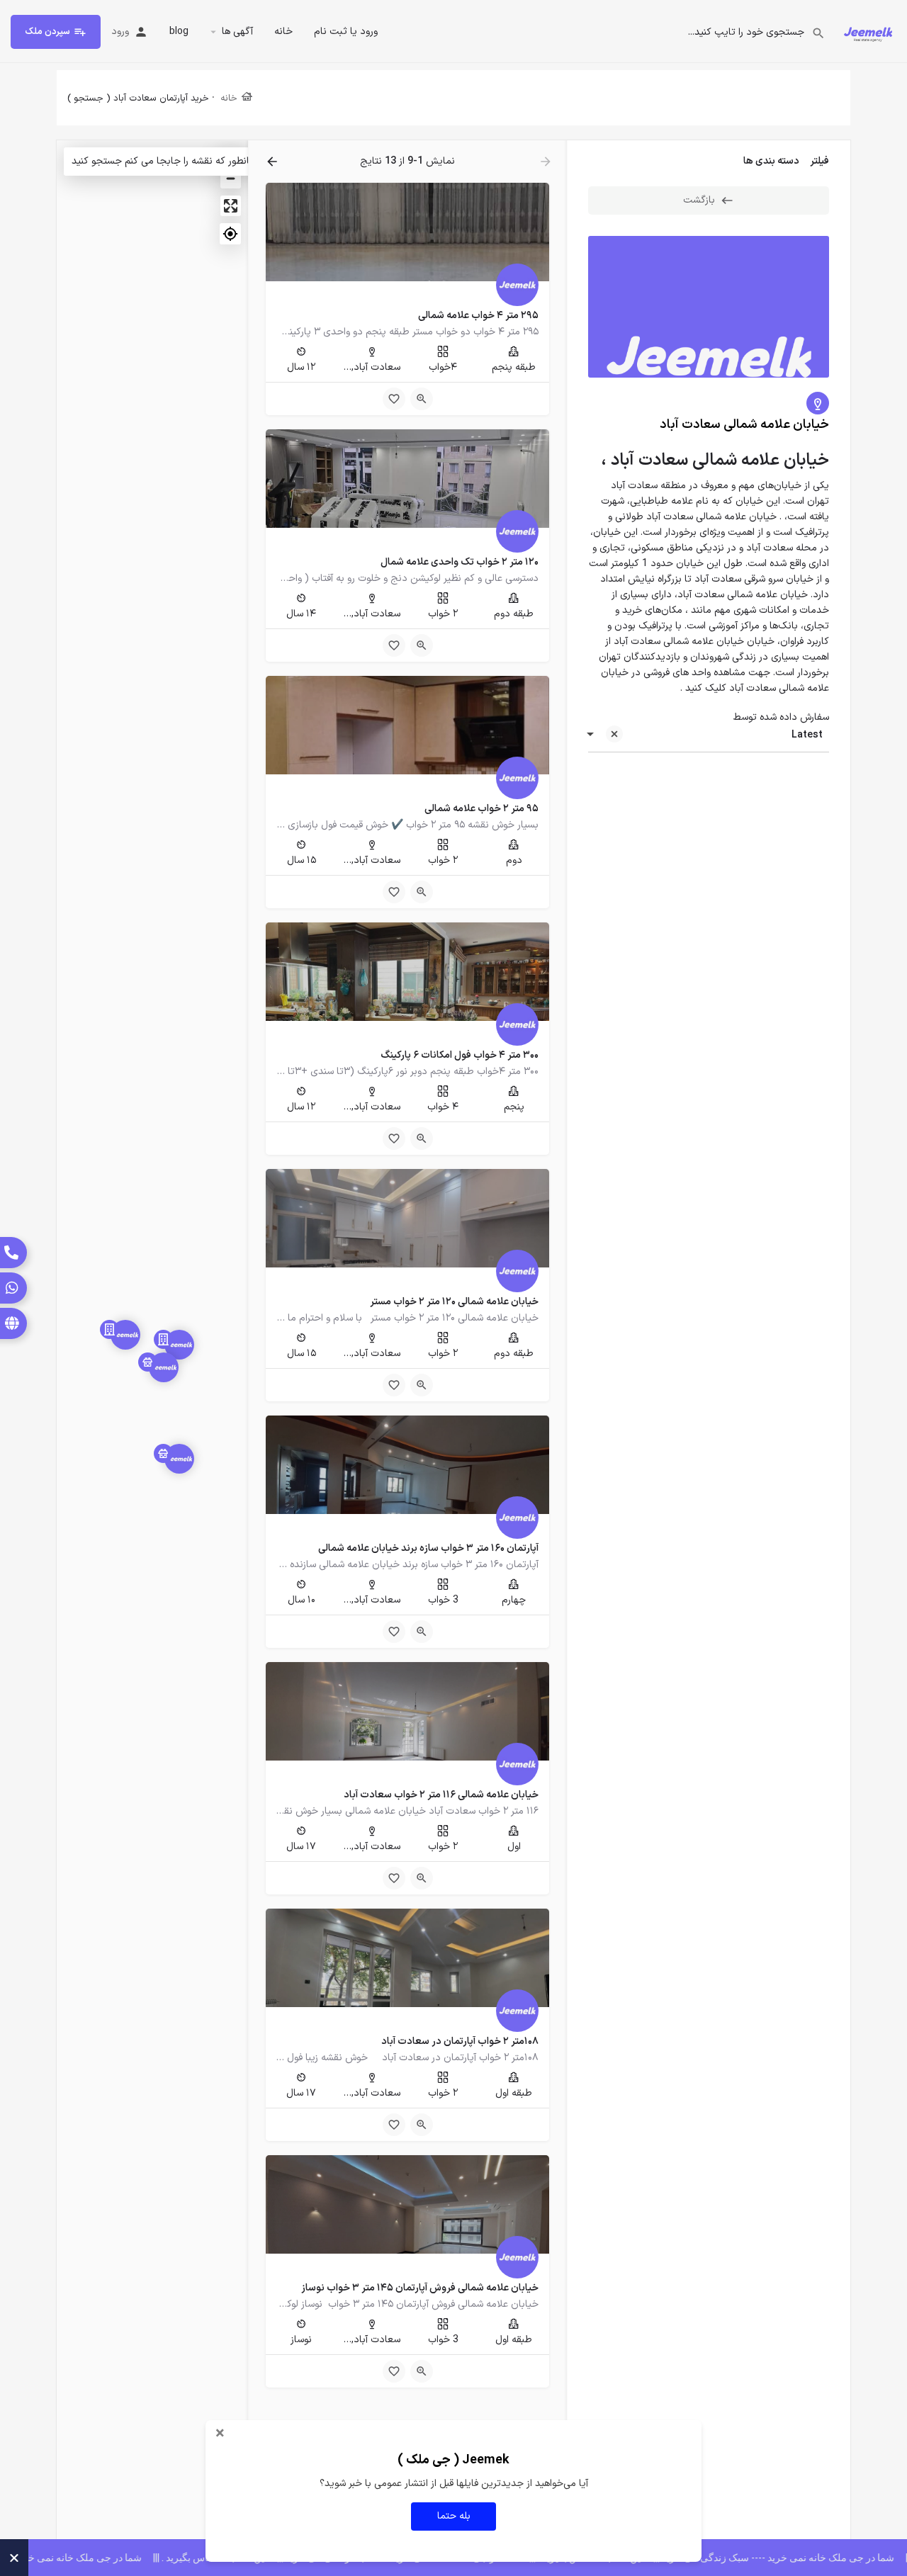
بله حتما (454, 2516)
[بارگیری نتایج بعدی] (271, 162)
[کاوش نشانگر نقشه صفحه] (179, 1345)
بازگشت (699, 200)
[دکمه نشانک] (394, 399)
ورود (120, 32)
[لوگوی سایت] (866, 31)
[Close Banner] (14, 2558)
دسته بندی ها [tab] (771, 161)
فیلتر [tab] (819, 161)
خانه (283, 32)
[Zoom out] (231, 178)
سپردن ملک (47, 32)
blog (179, 32)
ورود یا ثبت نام (346, 32)
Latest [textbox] (807, 735)
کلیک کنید (706, 688)
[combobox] (709, 735)
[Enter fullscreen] (231, 206)
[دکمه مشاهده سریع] (422, 399)
